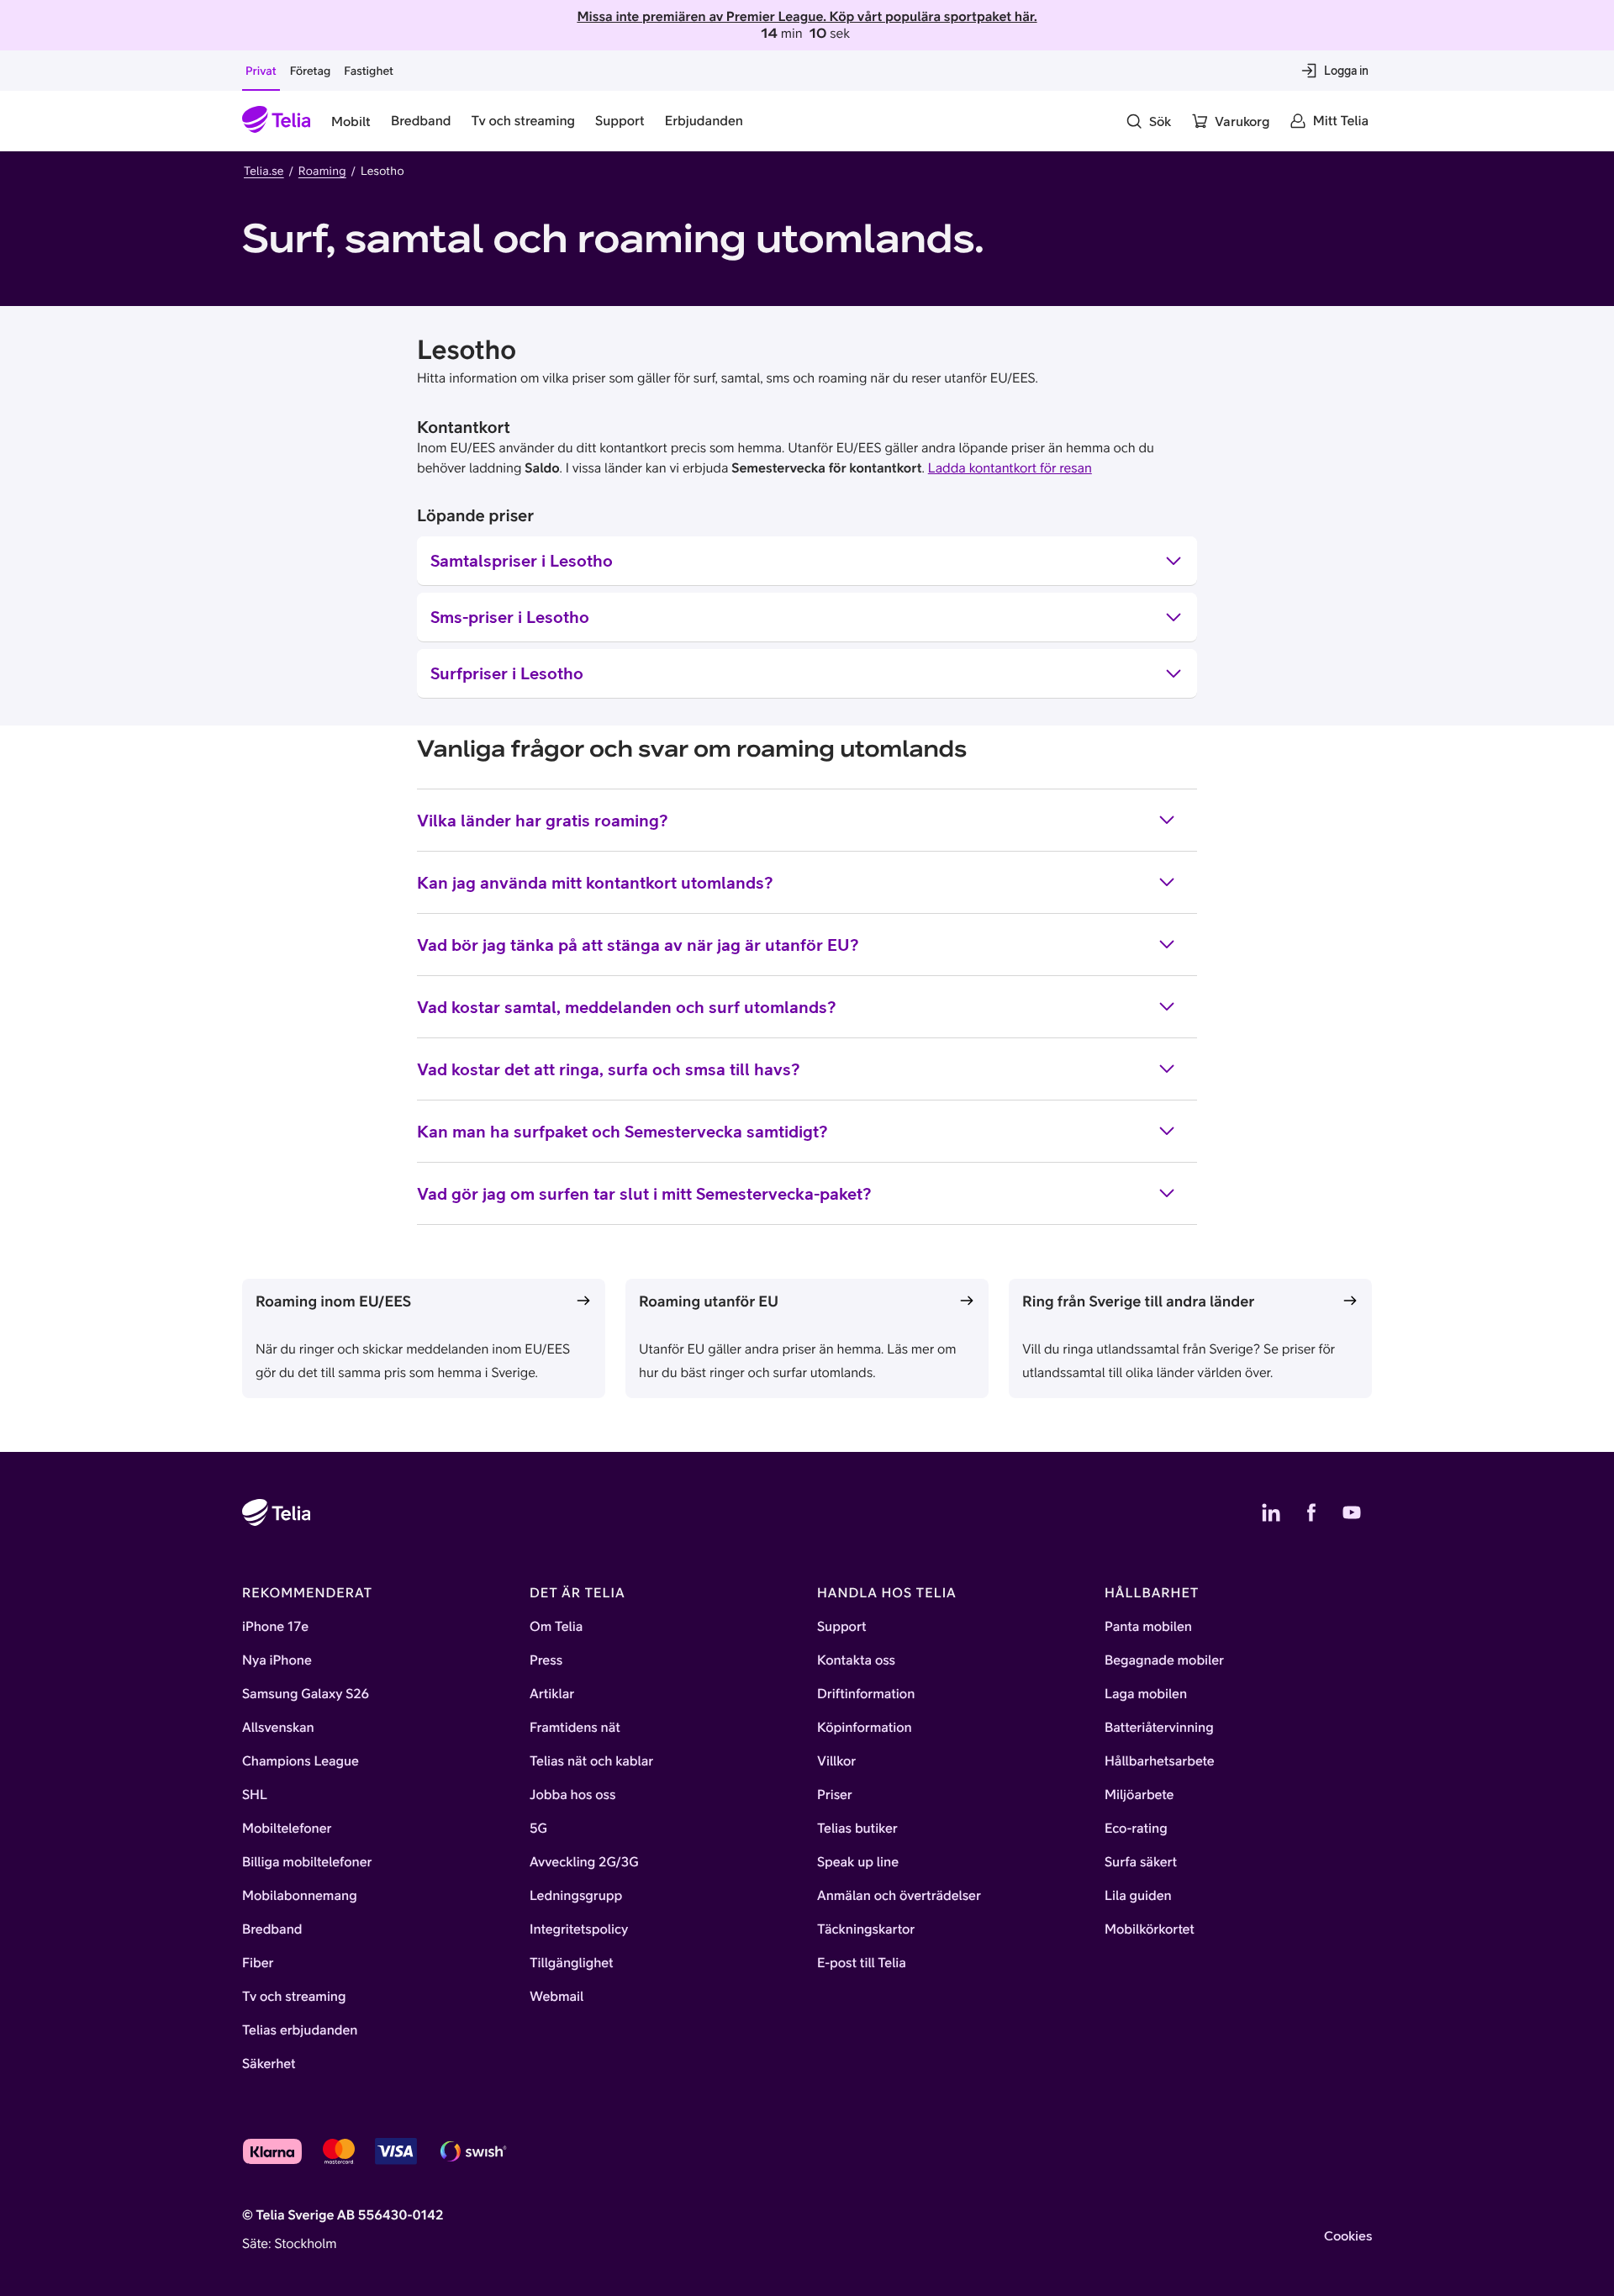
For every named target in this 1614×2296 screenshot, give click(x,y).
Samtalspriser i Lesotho (522, 560)
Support (842, 1627)
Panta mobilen (1148, 1627)
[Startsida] (277, 121)
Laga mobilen (1146, 1694)
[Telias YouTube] (1352, 1512)
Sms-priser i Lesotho (510, 617)
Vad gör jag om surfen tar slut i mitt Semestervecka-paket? (644, 1193)
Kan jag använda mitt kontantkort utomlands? (595, 882)
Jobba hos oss (572, 1795)
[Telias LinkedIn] (1271, 1512)
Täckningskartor (866, 1929)
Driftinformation (866, 1694)
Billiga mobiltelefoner (307, 1862)
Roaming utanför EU (709, 1301)
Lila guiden (1138, 1896)
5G (538, 1829)
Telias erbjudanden (300, 2030)
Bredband (272, 1929)
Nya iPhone (277, 1660)
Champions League (301, 1761)
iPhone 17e (275, 1627)
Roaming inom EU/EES (333, 1301)
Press (546, 1660)
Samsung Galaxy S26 (306, 1694)
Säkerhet (269, 2064)
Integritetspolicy (579, 1929)
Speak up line (858, 1862)
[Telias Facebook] (1311, 1512)
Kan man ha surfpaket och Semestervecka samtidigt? (622, 1131)
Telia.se (264, 171)
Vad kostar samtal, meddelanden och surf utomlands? (627, 1007)
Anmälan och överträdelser (899, 1896)
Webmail (556, 1997)
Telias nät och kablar (591, 1761)
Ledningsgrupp (576, 1896)
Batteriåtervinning (1159, 1728)
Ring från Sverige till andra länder (1138, 1301)
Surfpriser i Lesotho (507, 673)
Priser (835, 1795)
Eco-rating (1136, 1829)
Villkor (836, 1761)
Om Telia (556, 1627)
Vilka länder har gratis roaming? (543, 820)
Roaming (322, 171)
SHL (255, 1795)
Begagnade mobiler (1164, 1660)
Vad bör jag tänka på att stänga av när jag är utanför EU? (638, 945)
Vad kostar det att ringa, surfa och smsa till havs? (609, 1069)
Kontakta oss (856, 1660)
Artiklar (552, 1694)
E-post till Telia (862, 1963)
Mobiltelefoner (287, 1829)
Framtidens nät (575, 1728)
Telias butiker (857, 1829)
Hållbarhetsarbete (1160, 1761)
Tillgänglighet (572, 1963)
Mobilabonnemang (300, 1896)
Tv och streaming (294, 1997)
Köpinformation (865, 1728)
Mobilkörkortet (1150, 1929)
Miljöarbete (1139, 1795)
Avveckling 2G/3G (584, 1862)
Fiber (258, 1963)
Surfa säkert (1141, 1862)
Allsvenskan (278, 1728)
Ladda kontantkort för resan (1010, 468)
